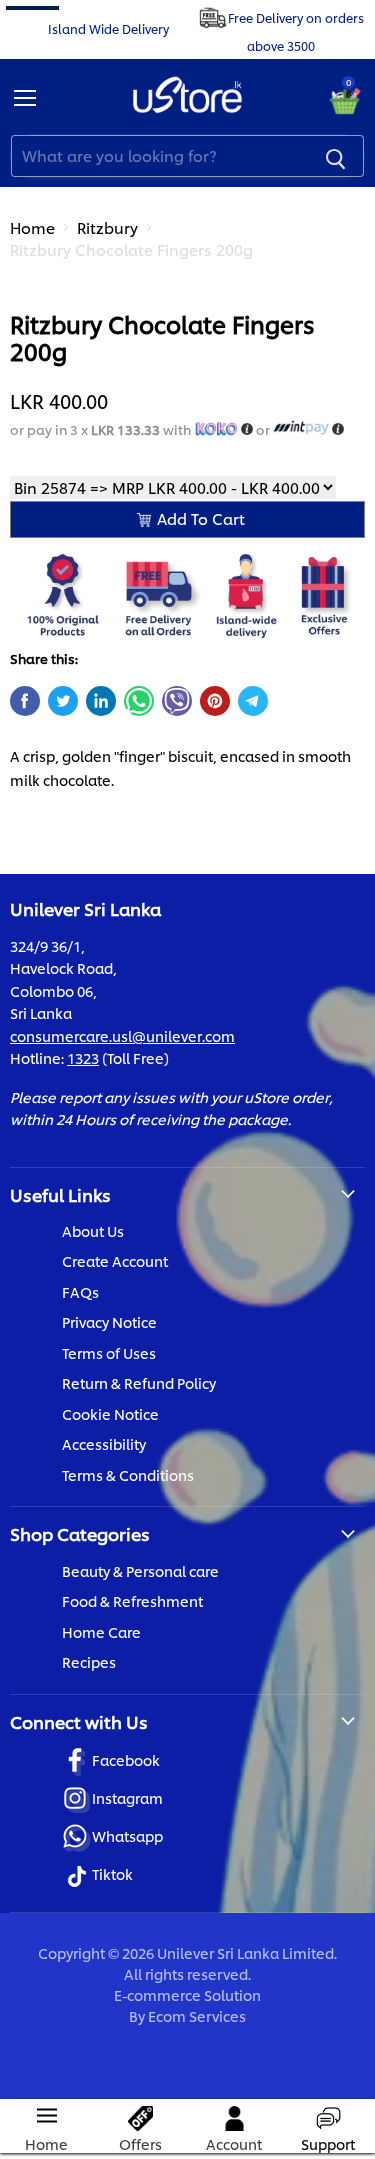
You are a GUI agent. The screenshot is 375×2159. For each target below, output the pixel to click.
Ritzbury (107, 227)
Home (32, 227)
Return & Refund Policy (139, 1382)
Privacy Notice (109, 1321)
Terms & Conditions (128, 1474)
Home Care (101, 1631)
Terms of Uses (109, 1352)
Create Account (115, 1260)
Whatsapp (127, 1835)
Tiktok (112, 1873)
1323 (83, 1057)
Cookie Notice (110, 1413)
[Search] (336, 156)
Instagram (127, 1797)
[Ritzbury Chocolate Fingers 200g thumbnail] (43, 326)
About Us (93, 1230)
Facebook (126, 1759)
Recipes (89, 1661)
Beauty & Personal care (140, 1570)
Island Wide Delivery (108, 27)
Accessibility (104, 1443)
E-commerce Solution (187, 1994)
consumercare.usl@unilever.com (122, 1035)
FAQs (80, 1291)
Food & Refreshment (132, 1600)
